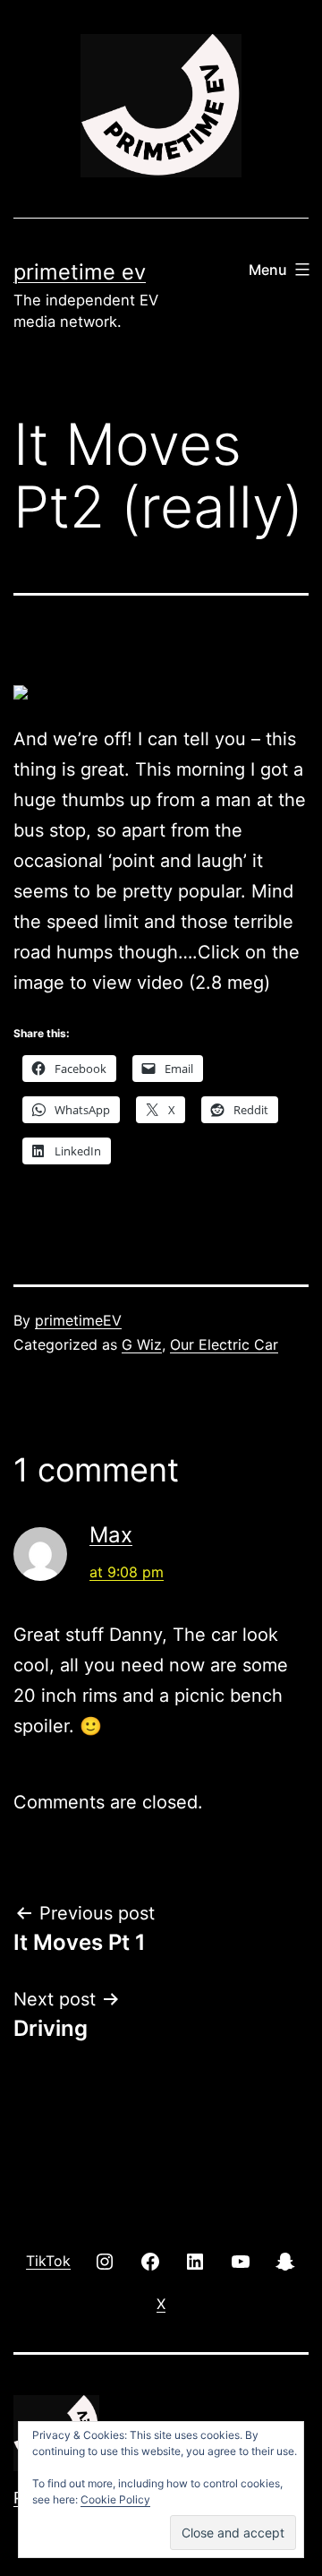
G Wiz (142, 1344)
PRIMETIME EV (80, 272)
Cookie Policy (115, 2499)
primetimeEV (78, 1320)
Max (111, 1535)
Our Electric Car (224, 1344)
